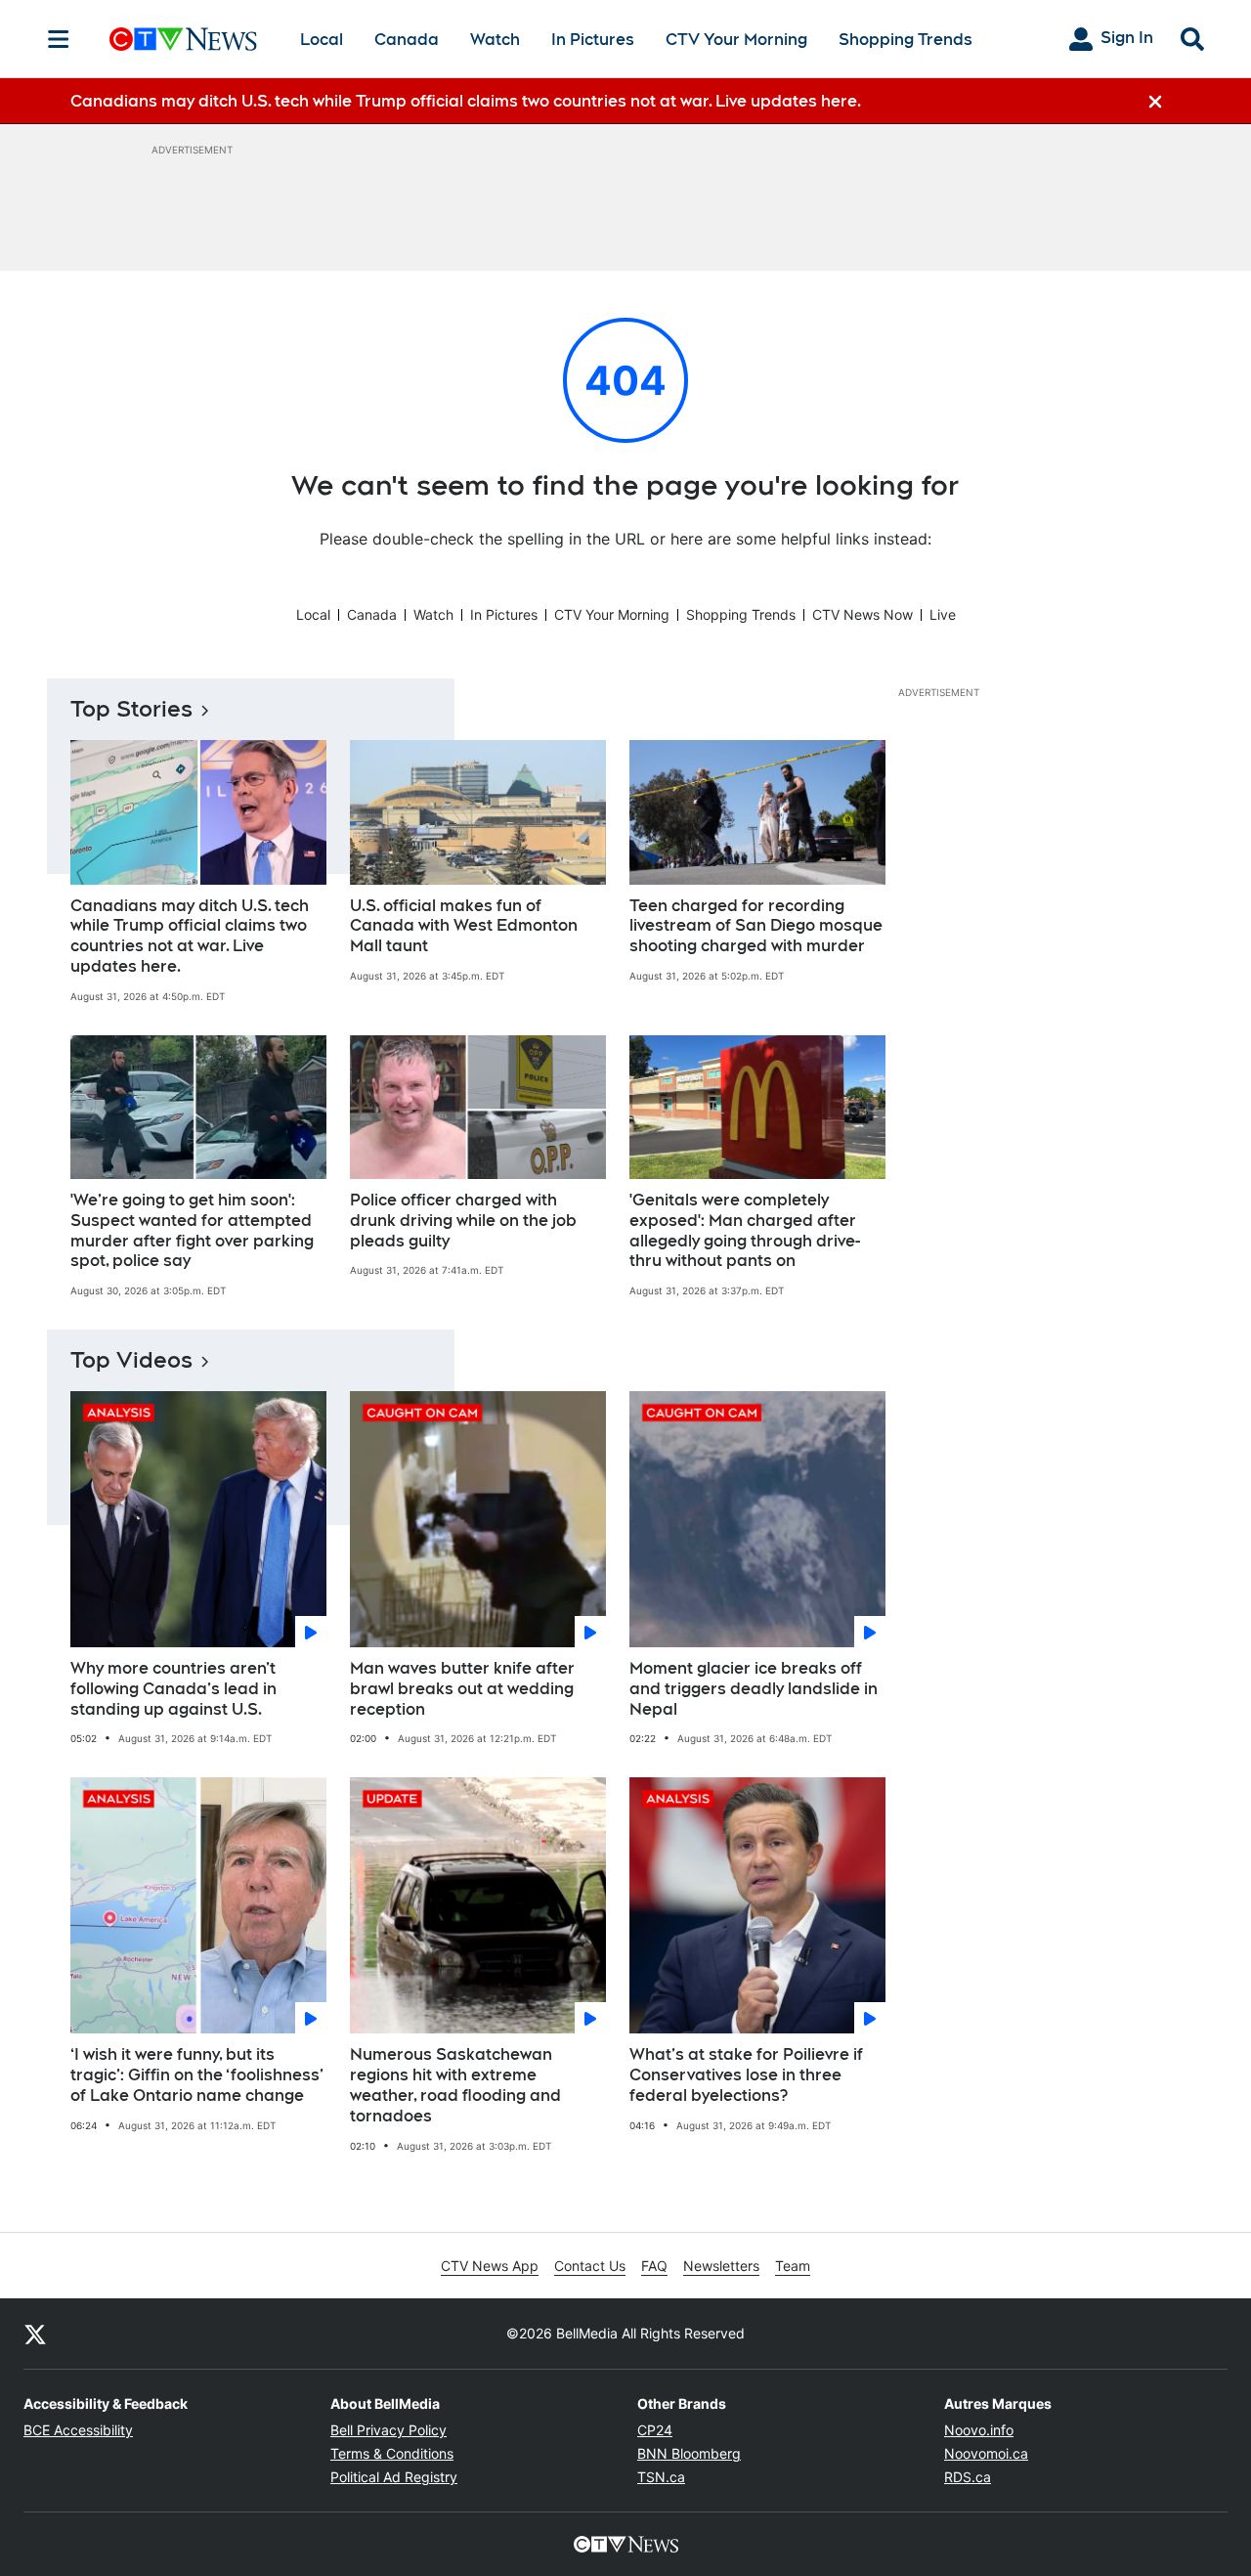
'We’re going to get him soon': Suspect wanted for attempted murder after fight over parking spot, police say (192, 1230)
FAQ (654, 2266)
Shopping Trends (906, 40)
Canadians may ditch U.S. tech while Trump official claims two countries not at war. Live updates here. (190, 936)
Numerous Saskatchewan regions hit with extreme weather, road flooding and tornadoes (455, 2085)
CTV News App (490, 2266)
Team (793, 2266)
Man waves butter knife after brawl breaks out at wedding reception (462, 1689)
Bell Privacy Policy (388, 2430)
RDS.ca (968, 2477)
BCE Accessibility (78, 2430)
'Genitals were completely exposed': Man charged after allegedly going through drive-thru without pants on (745, 1230)
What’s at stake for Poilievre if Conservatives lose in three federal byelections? (746, 2075)
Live (943, 614)
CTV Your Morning (736, 40)
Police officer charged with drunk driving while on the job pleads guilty (463, 1221)
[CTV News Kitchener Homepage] (183, 39)
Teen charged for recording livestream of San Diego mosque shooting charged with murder (756, 926)
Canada (407, 40)
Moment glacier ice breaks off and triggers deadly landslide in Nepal (754, 1689)
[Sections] (59, 39)
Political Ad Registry (394, 2477)
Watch (495, 40)
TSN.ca (661, 2477)
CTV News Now (863, 614)
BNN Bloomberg (689, 2453)
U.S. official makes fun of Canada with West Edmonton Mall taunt (464, 926)
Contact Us (590, 2266)
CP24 (655, 2430)
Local (322, 40)
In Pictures (593, 40)
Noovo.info (979, 2430)
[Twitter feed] (35, 2334)
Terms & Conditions (392, 2453)
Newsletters (721, 2266)
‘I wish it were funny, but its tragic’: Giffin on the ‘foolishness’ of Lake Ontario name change (197, 2075)
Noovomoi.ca (986, 2453)
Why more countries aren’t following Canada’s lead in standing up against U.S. (173, 1689)
